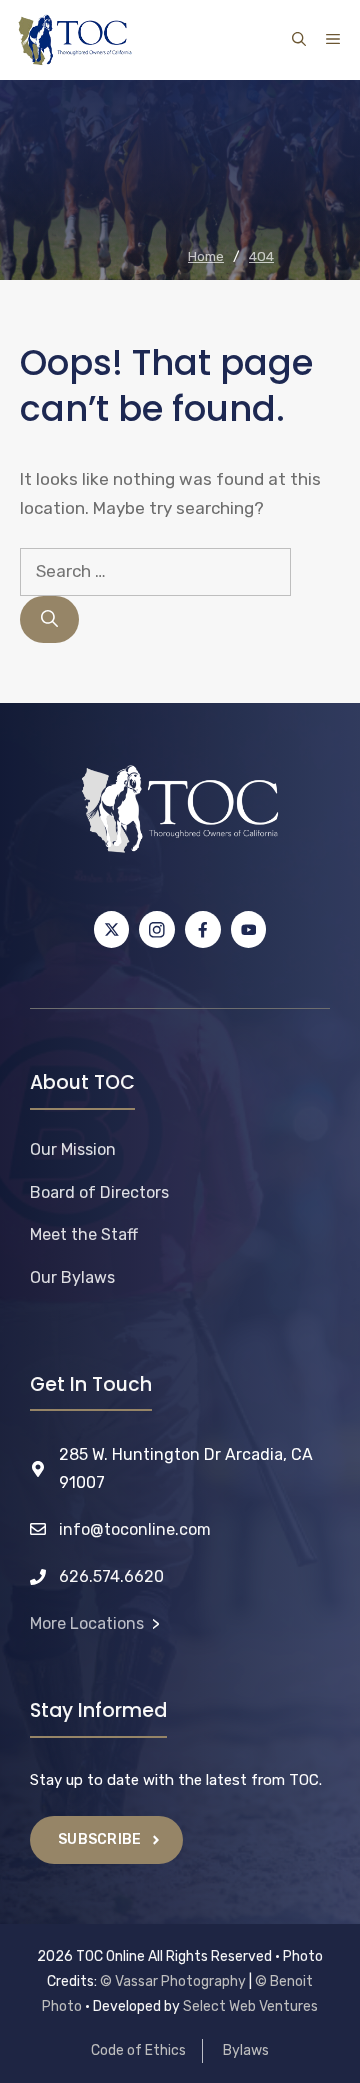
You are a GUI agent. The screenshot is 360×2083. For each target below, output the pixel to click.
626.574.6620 (111, 1576)
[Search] (49, 620)
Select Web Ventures (250, 2006)
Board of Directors (99, 1192)
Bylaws (246, 2050)
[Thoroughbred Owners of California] (75, 40)
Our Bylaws (72, 1277)
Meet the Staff (84, 1234)
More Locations (87, 1623)
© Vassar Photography (173, 1981)
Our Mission (73, 1149)
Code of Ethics (138, 2050)
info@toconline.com (135, 1529)
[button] (299, 40)
